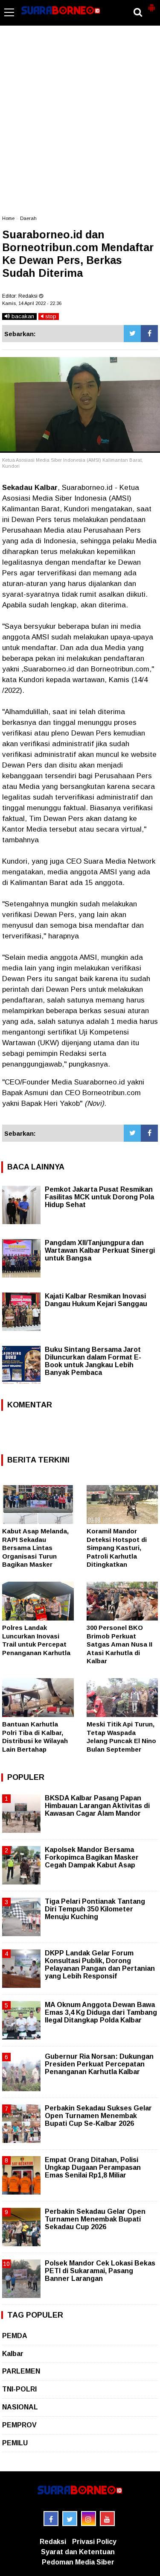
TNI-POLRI (19, 2389)
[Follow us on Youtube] (107, 2519)
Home (8, 218)
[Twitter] (132, 334)
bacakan (22, 316)
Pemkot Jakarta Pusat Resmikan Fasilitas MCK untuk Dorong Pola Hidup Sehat (99, 1197)
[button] (151, 4)
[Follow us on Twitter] (70, 2519)
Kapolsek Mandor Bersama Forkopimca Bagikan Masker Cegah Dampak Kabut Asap (92, 1857)
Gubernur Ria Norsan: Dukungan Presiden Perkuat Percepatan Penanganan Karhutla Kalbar (99, 2064)
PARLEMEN (21, 2371)
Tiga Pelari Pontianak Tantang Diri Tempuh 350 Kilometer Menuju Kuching (95, 1909)
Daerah (28, 218)
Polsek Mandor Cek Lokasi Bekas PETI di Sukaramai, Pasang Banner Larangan (100, 2271)
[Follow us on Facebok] (51, 2519)
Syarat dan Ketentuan (78, 2552)
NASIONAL (20, 2407)
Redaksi (53, 2542)
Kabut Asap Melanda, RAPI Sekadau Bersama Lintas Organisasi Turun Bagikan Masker (35, 1548)
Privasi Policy (94, 2542)
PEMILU (15, 2443)
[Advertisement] (80, 125)
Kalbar (13, 2354)
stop (50, 316)
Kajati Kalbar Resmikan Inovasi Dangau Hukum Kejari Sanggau (96, 1300)
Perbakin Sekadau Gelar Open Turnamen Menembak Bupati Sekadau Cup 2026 (95, 2219)
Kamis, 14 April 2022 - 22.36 (32, 303)
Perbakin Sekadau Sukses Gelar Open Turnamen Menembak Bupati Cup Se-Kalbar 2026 (98, 2116)
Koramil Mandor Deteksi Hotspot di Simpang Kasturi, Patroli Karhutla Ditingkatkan (117, 1548)
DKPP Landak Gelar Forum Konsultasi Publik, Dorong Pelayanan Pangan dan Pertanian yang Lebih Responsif (100, 1965)
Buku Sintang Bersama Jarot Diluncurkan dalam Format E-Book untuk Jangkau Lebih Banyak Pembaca (93, 1361)
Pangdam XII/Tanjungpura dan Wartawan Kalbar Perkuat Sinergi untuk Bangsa (100, 1250)
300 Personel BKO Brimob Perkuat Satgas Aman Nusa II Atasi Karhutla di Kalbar (119, 1644)
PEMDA (15, 2336)
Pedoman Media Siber (78, 2562)
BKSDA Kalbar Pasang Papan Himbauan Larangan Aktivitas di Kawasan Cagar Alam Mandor (97, 1806)
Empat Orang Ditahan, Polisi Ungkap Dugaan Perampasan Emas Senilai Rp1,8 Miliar (93, 2167)
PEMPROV (19, 2425)
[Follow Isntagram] (89, 2519)
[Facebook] (149, 334)
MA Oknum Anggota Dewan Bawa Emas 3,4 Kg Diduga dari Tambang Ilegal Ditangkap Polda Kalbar (101, 2012)
